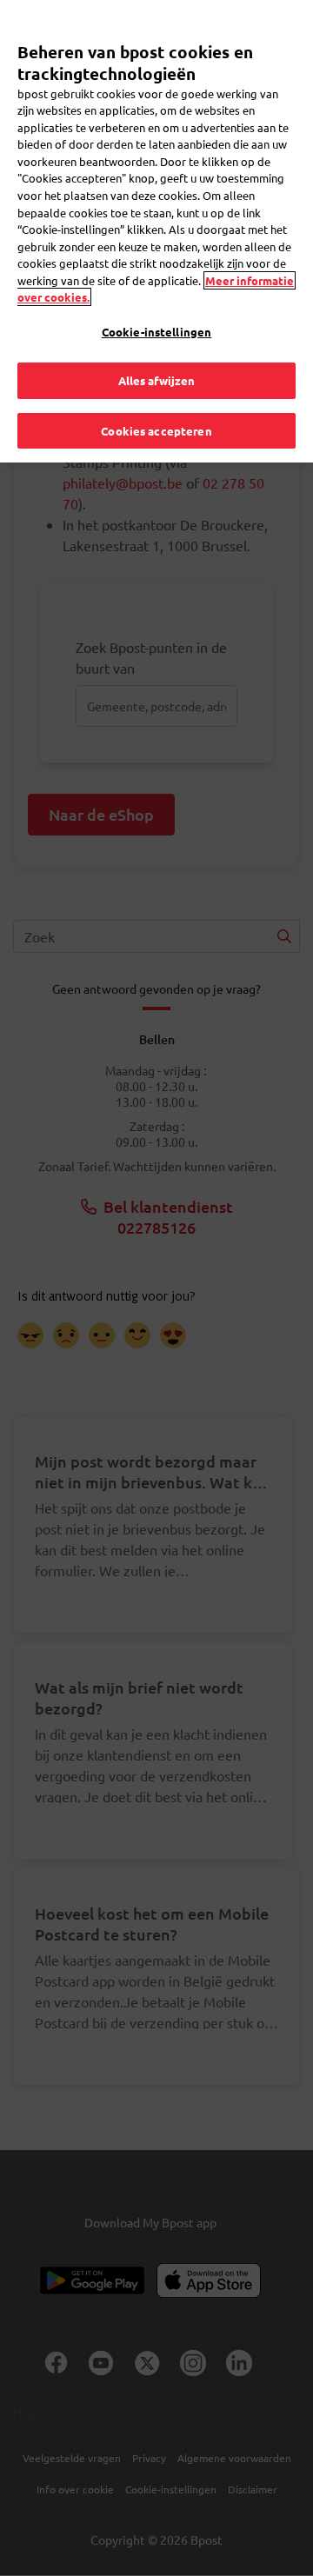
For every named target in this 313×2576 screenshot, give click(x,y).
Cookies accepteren (156, 431)
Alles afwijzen (157, 380)
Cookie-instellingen (156, 332)
